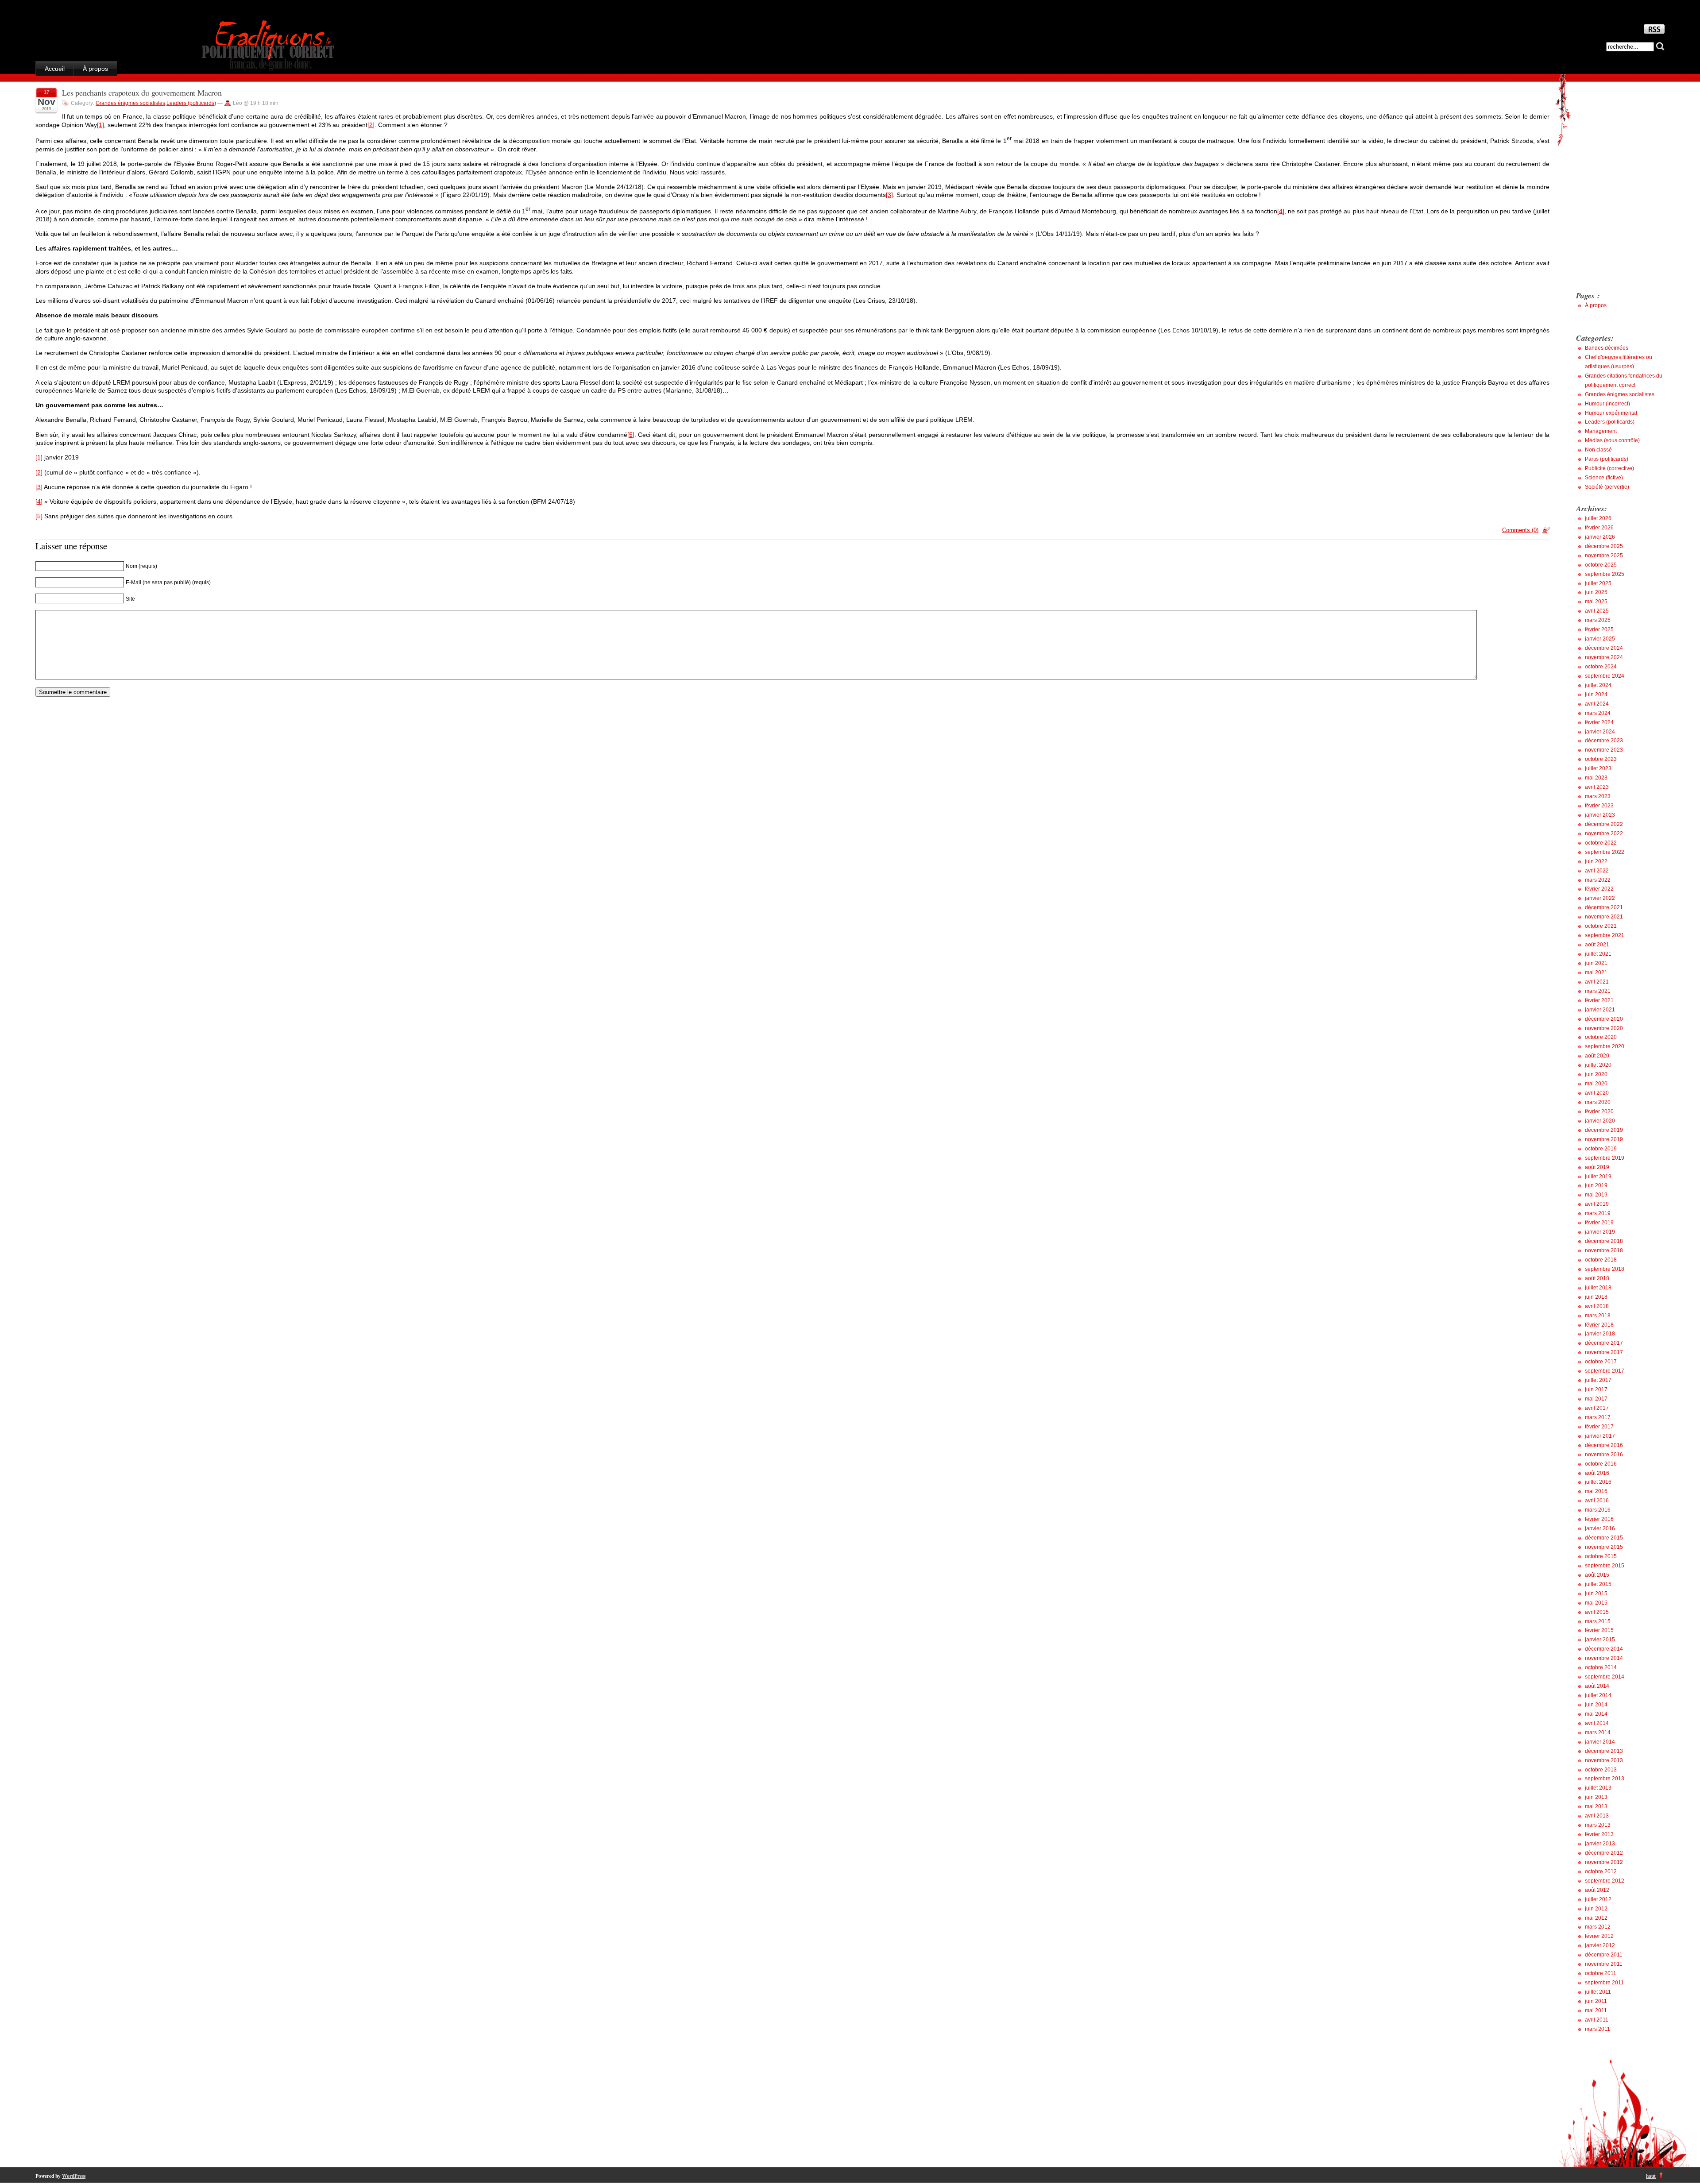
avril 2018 (1597, 1306)
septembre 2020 (1605, 1046)
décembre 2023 (1604, 741)
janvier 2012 (1600, 1945)
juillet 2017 (1598, 1380)
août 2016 (1597, 1473)
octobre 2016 (1601, 1464)
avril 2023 (1597, 787)
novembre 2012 (1604, 1862)
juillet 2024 (1598, 685)
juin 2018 (1596, 1297)
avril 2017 (1597, 1408)
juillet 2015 (1598, 1584)
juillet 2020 (1598, 1065)
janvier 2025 (1600, 639)
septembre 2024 (1605, 676)
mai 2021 (1596, 972)
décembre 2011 (1604, 1955)
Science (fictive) (1604, 478)
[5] (631, 435)
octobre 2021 (1601, 926)
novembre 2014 (1604, 1658)
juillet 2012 (1598, 1899)
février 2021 (1599, 1000)
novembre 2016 (1604, 1455)
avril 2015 (1597, 1612)
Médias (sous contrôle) (1612, 440)
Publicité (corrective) (1609, 468)
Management (1601, 431)
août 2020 (1597, 1056)
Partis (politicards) (1607, 459)
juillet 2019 (1598, 1177)
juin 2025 (1596, 592)
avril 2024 (1597, 704)
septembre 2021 (1605, 935)
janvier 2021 (1600, 1010)
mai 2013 (1596, 1806)
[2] (371, 125)
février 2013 (1599, 1834)
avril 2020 (1597, 1093)
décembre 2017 (1604, 1343)
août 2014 (1597, 1686)
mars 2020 (1598, 1102)
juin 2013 (1596, 1797)
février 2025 (1599, 629)
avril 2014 (1597, 1723)
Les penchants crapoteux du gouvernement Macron (142, 93)
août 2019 (1597, 1167)
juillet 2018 (1598, 1288)
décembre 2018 (1604, 1241)
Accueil (55, 69)
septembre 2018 (1605, 1269)
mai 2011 (1596, 2010)
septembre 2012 (1605, 1881)
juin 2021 (1596, 963)
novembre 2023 (1604, 750)
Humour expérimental (1611, 413)
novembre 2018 (1604, 1250)
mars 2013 (1598, 1825)
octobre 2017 (1601, 1362)
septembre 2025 (1605, 574)
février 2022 (1599, 889)
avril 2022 (1597, 871)
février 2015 (1599, 1630)
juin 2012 (1596, 1909)
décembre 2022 (1604, 824)
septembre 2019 (1605, 1158)
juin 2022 (1596, 861)
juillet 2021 (1598, 954)
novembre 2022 (1604, 833)
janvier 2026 (1600, 537)
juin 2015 (1596, 1594)
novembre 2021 (1604, 917)
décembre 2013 (1604, 1751)
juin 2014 (1596, 1705)
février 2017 (1599, 1427)
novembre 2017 (1604, 1352)
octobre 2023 (1601, 759)
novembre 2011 (1604, 1964)
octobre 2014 (1601, 1667)
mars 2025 (1598, 620)
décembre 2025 (1604, 546)
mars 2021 (1598, 991)
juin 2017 (1596, 1389)
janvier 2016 (1600, 1528)
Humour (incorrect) (1607, 404)
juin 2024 (1596, 695)
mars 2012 (1598, 1927)
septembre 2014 (1605, 1677)
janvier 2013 (1600, 1844)
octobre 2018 (1601, 1260)
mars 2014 (1598, 1733)
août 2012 (1597, 1890)
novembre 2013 (1604, 1760)
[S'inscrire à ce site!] (1654, 31)
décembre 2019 (1604, 1130)
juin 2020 (1596, 1074)
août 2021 (1597, 945)
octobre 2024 (1601, 667)
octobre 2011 (1601, 1973)
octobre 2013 (1601, 1770)
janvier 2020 (1600, 1121)
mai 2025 (1596, 602)
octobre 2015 (1601, 1556)
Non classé (1598, 450)
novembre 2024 (1604, 657)
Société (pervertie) (1607, 487)
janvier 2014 (1600, 1742)
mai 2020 (1596, 1084)
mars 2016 (1598, 1510)
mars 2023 (1598, 796)
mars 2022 (1598, 880)
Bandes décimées (1607, 348)
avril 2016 (1597, 1501)
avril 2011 (1597, 2020)
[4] (1281, 211)
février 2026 (1599, 528)
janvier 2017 (1600, 1436)
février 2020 (1599, 1111)
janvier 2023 (1600, 815)
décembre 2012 (1604, 1853)
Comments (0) (1520, 530)
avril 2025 (1597, 611)
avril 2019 (1597, 1204)
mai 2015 (1596, 1603)
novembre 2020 (1604, 1028)
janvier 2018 (1600, 1334)
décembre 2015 (1604, 1538)
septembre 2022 (1605, 852)
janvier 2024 (1600, 732)
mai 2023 (1596, 778)
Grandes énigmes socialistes (130, 103)
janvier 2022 (1600, 898)
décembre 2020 (1604, 1019)
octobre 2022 (1601, 843)
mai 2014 (1596, 1714)
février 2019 (1599, 1223)
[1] (100, 125)
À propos (95, 69)
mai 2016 (1596, 1491)
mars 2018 (1598, 1316)
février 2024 (1599, 722)
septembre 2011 (1604, 1983)
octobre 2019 (1601, 1149)
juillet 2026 (1598, 518)
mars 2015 (1598, 1621)
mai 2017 (1596, 1399)
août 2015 (1597, 1575)
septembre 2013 (1605, 1779)
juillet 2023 (1598, 768)
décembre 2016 (1604, 1445)
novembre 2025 (1604, 556)
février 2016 (1599, 1519)
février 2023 (1599, 806)
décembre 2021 (1604, 907)
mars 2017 (1598, 1417)
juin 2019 (1596, 1185)
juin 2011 (1596, 2001)
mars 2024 (1598, 713)
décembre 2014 (1604, 1649)
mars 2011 (1598, 2029)
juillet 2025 (1598, 583)
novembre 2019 (1604, 1139)
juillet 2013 (1598, 1788)
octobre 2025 (1601, 565)
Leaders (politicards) (191, 103)
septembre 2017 (1605, 1371)
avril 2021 (1597, 982)
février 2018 (1599, 1325)
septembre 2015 (1605, 1566)
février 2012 (1599, 1936)
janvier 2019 (1600, 1232)
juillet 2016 (1598, 1482)
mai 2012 (1596, 1918)
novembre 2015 (1604, 1547)
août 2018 (1597, 1278)
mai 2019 (1596, 1195)
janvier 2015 (1600, 1640)
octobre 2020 (1601, 1037)
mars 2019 (1598, 1213)
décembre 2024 (1604, 648)
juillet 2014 (1598, 1695)
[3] (889, 195)
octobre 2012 (1601, 1871)
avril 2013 (1597, 1816)
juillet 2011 (1598, 1992)
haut (1651, 2176)
